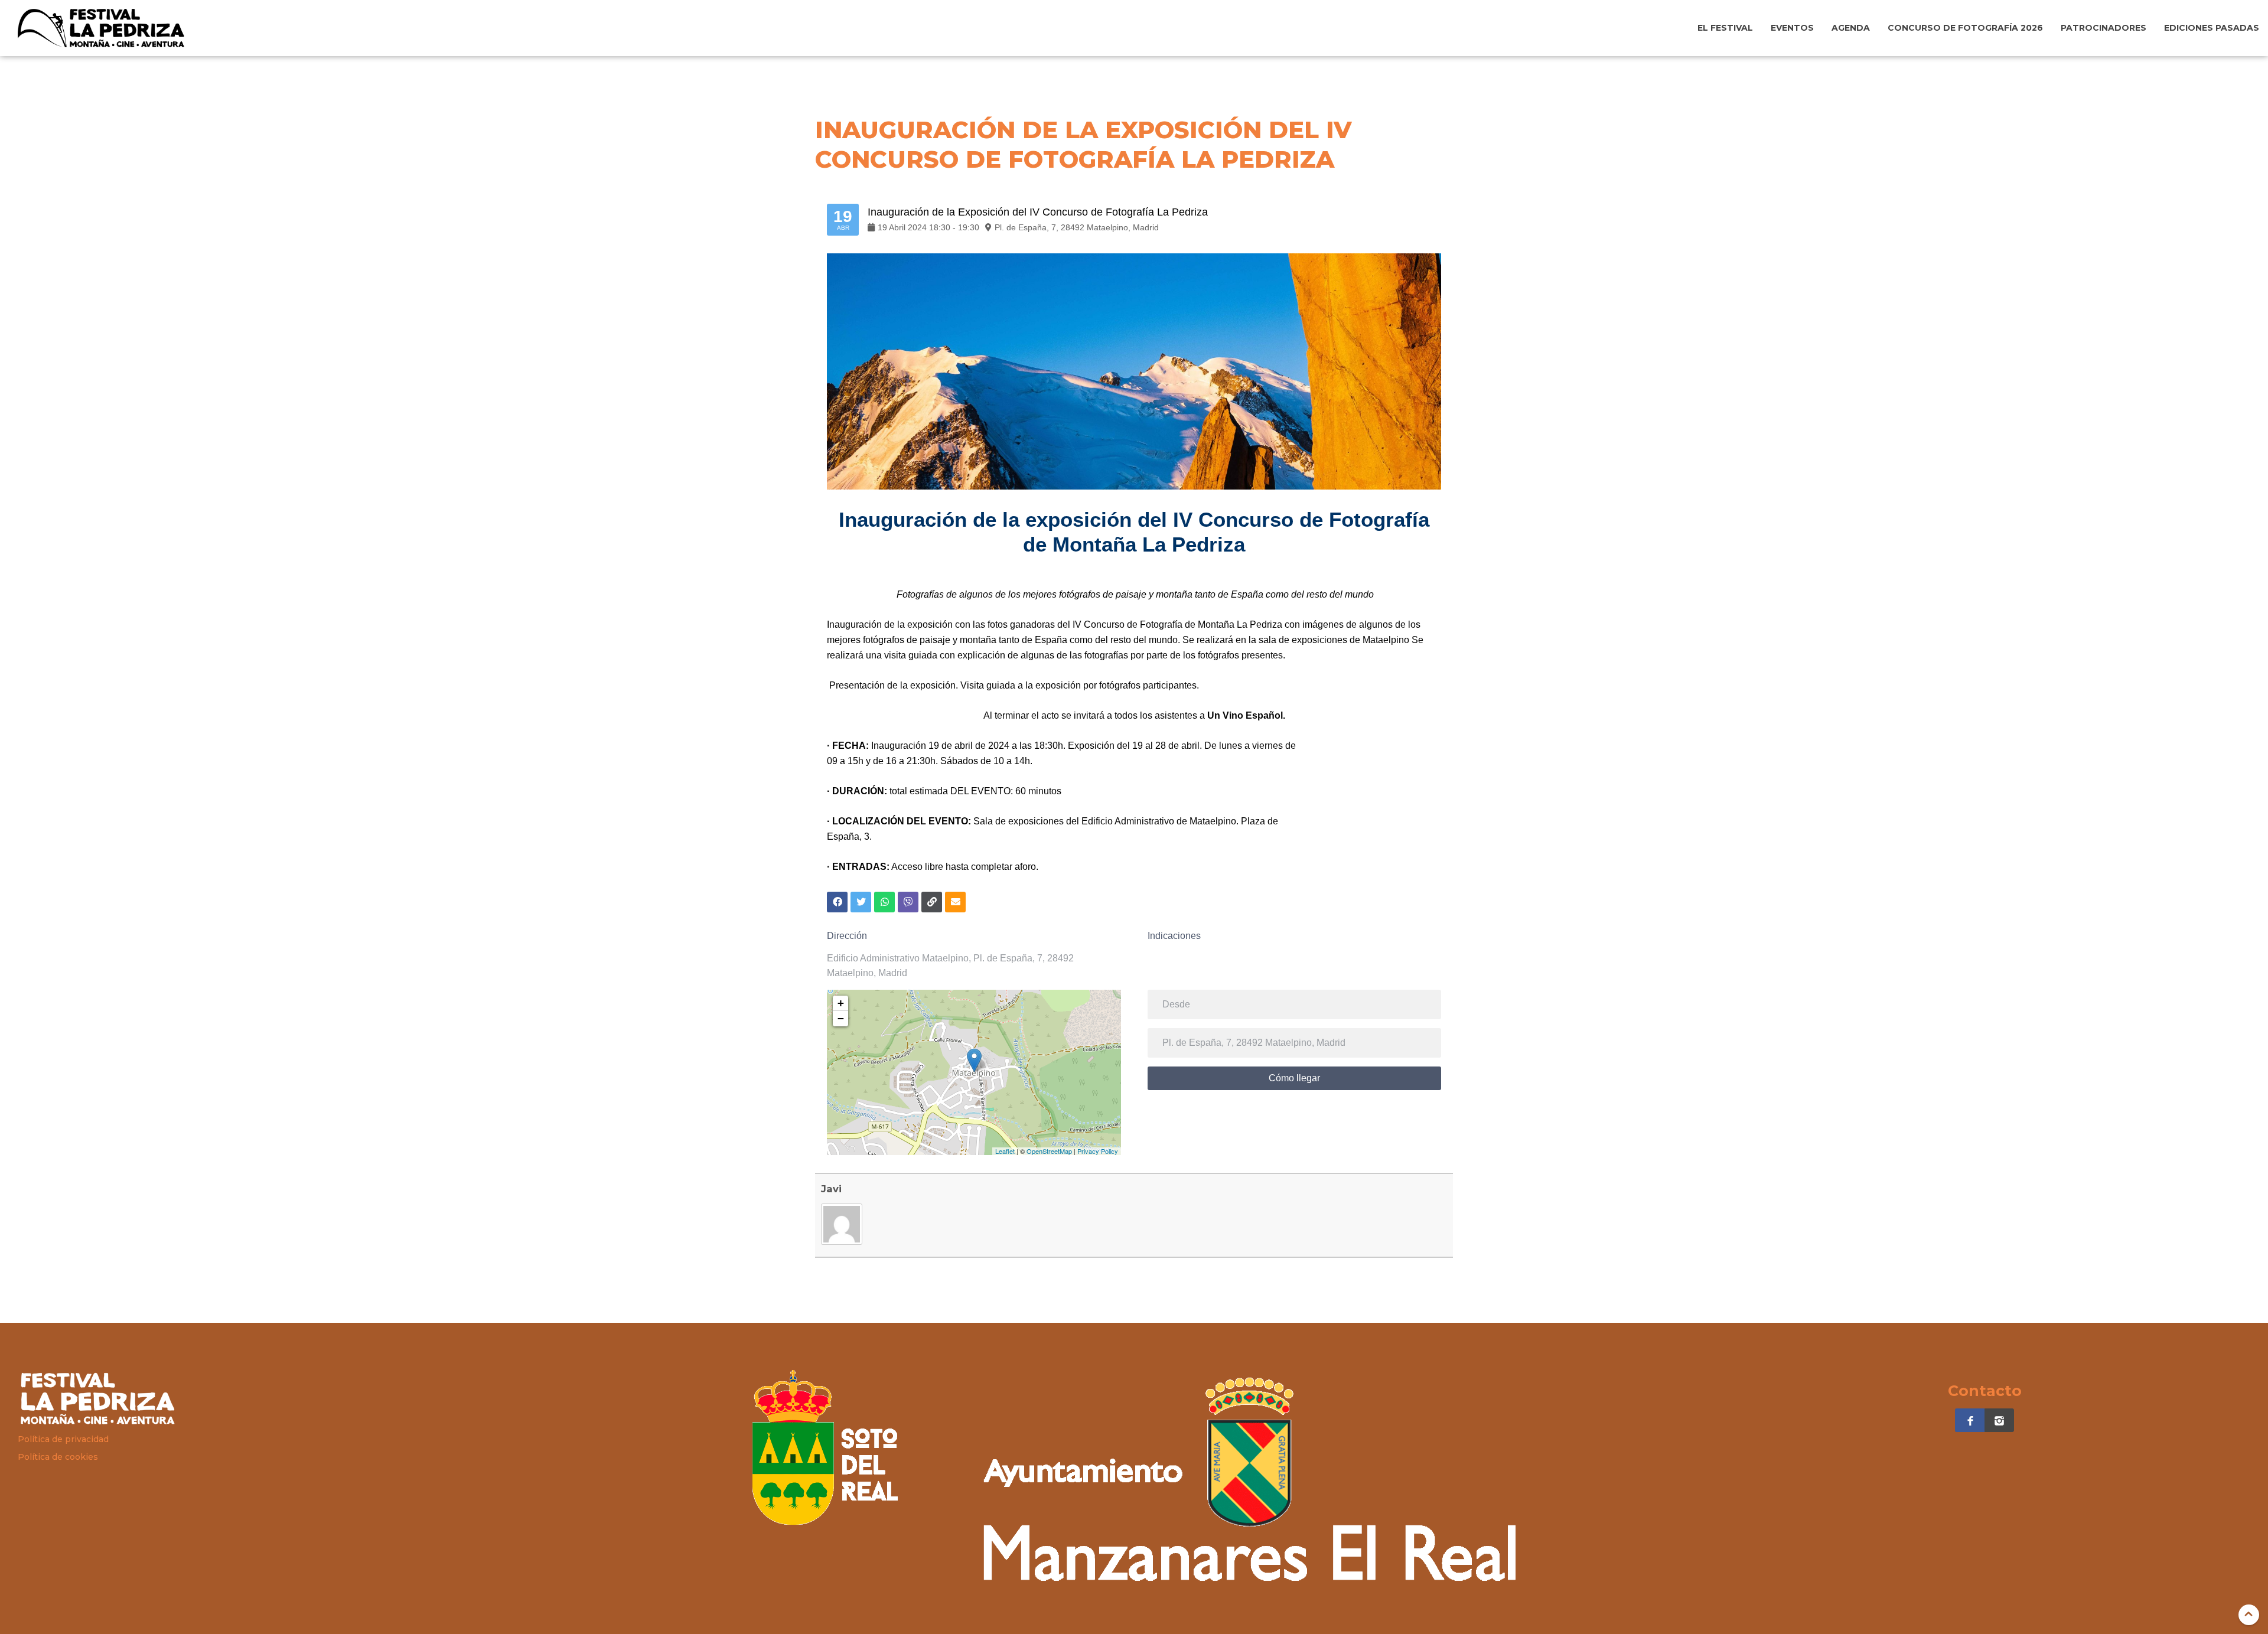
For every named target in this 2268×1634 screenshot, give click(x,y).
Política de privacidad (63, 1439)
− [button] (841, 1018)
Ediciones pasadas (2212, 28)
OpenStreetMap (1049, 1151)
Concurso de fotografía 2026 (1965, 28)
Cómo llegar (1294, 1078)
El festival (1725, 28)
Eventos (1792, 28)
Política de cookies (58, 1457)
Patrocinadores (2104, 28)
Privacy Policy (1098, 1151)
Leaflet (1005, 1151)
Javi (831, 1189)
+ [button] (841, 1003)
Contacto (1985, 1391)
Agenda (1851, 28)
